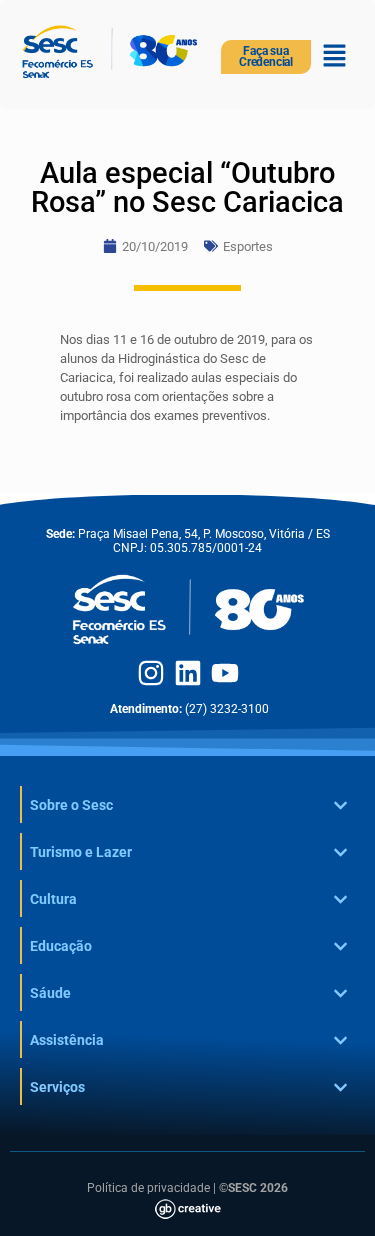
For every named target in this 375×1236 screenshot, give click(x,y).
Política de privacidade (148, 1188)
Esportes (248, 246)
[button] (335, 57)
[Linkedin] (188, 673)
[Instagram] (151, 673)
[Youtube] (225, 673)
